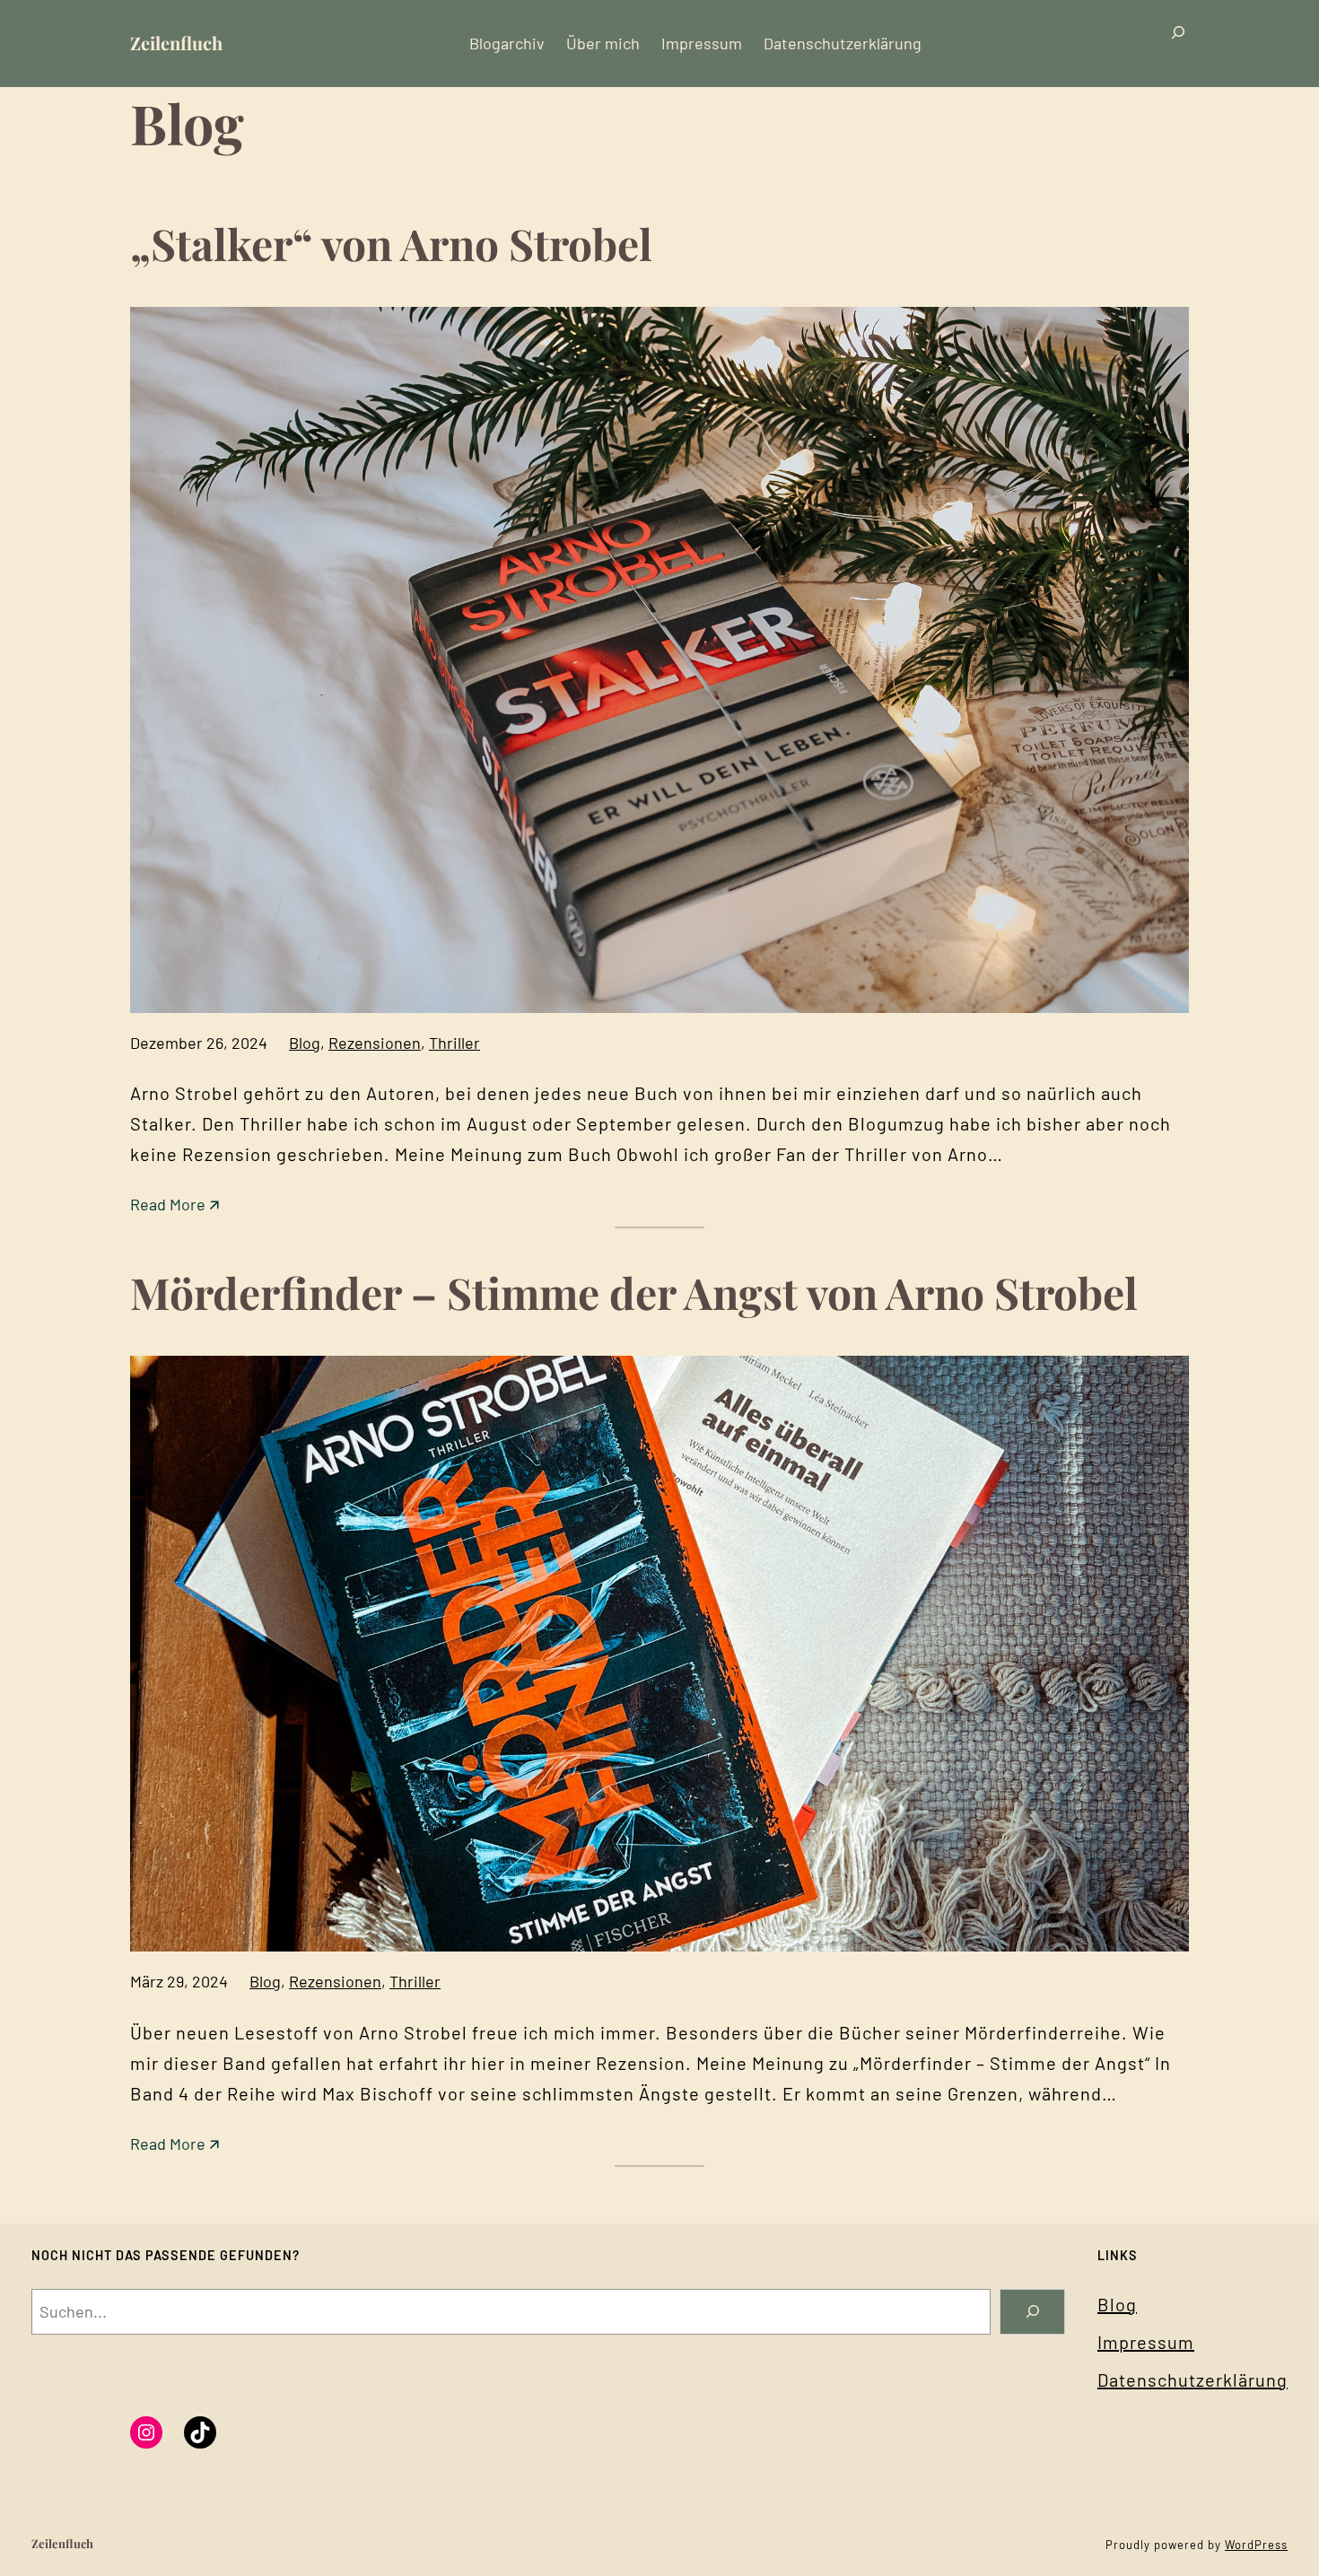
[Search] (1032, 2312)
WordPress (1256, 2545)
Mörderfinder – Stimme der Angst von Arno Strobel (634, 1292)
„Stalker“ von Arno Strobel (391, 243)
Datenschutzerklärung (1192, 2380)
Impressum (1146, 2342)
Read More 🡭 (175, 1206)
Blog (305, 1043)
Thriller (454, 1043)
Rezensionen (375, 1043)
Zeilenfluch (176, 43)
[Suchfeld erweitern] (1178, 44)
